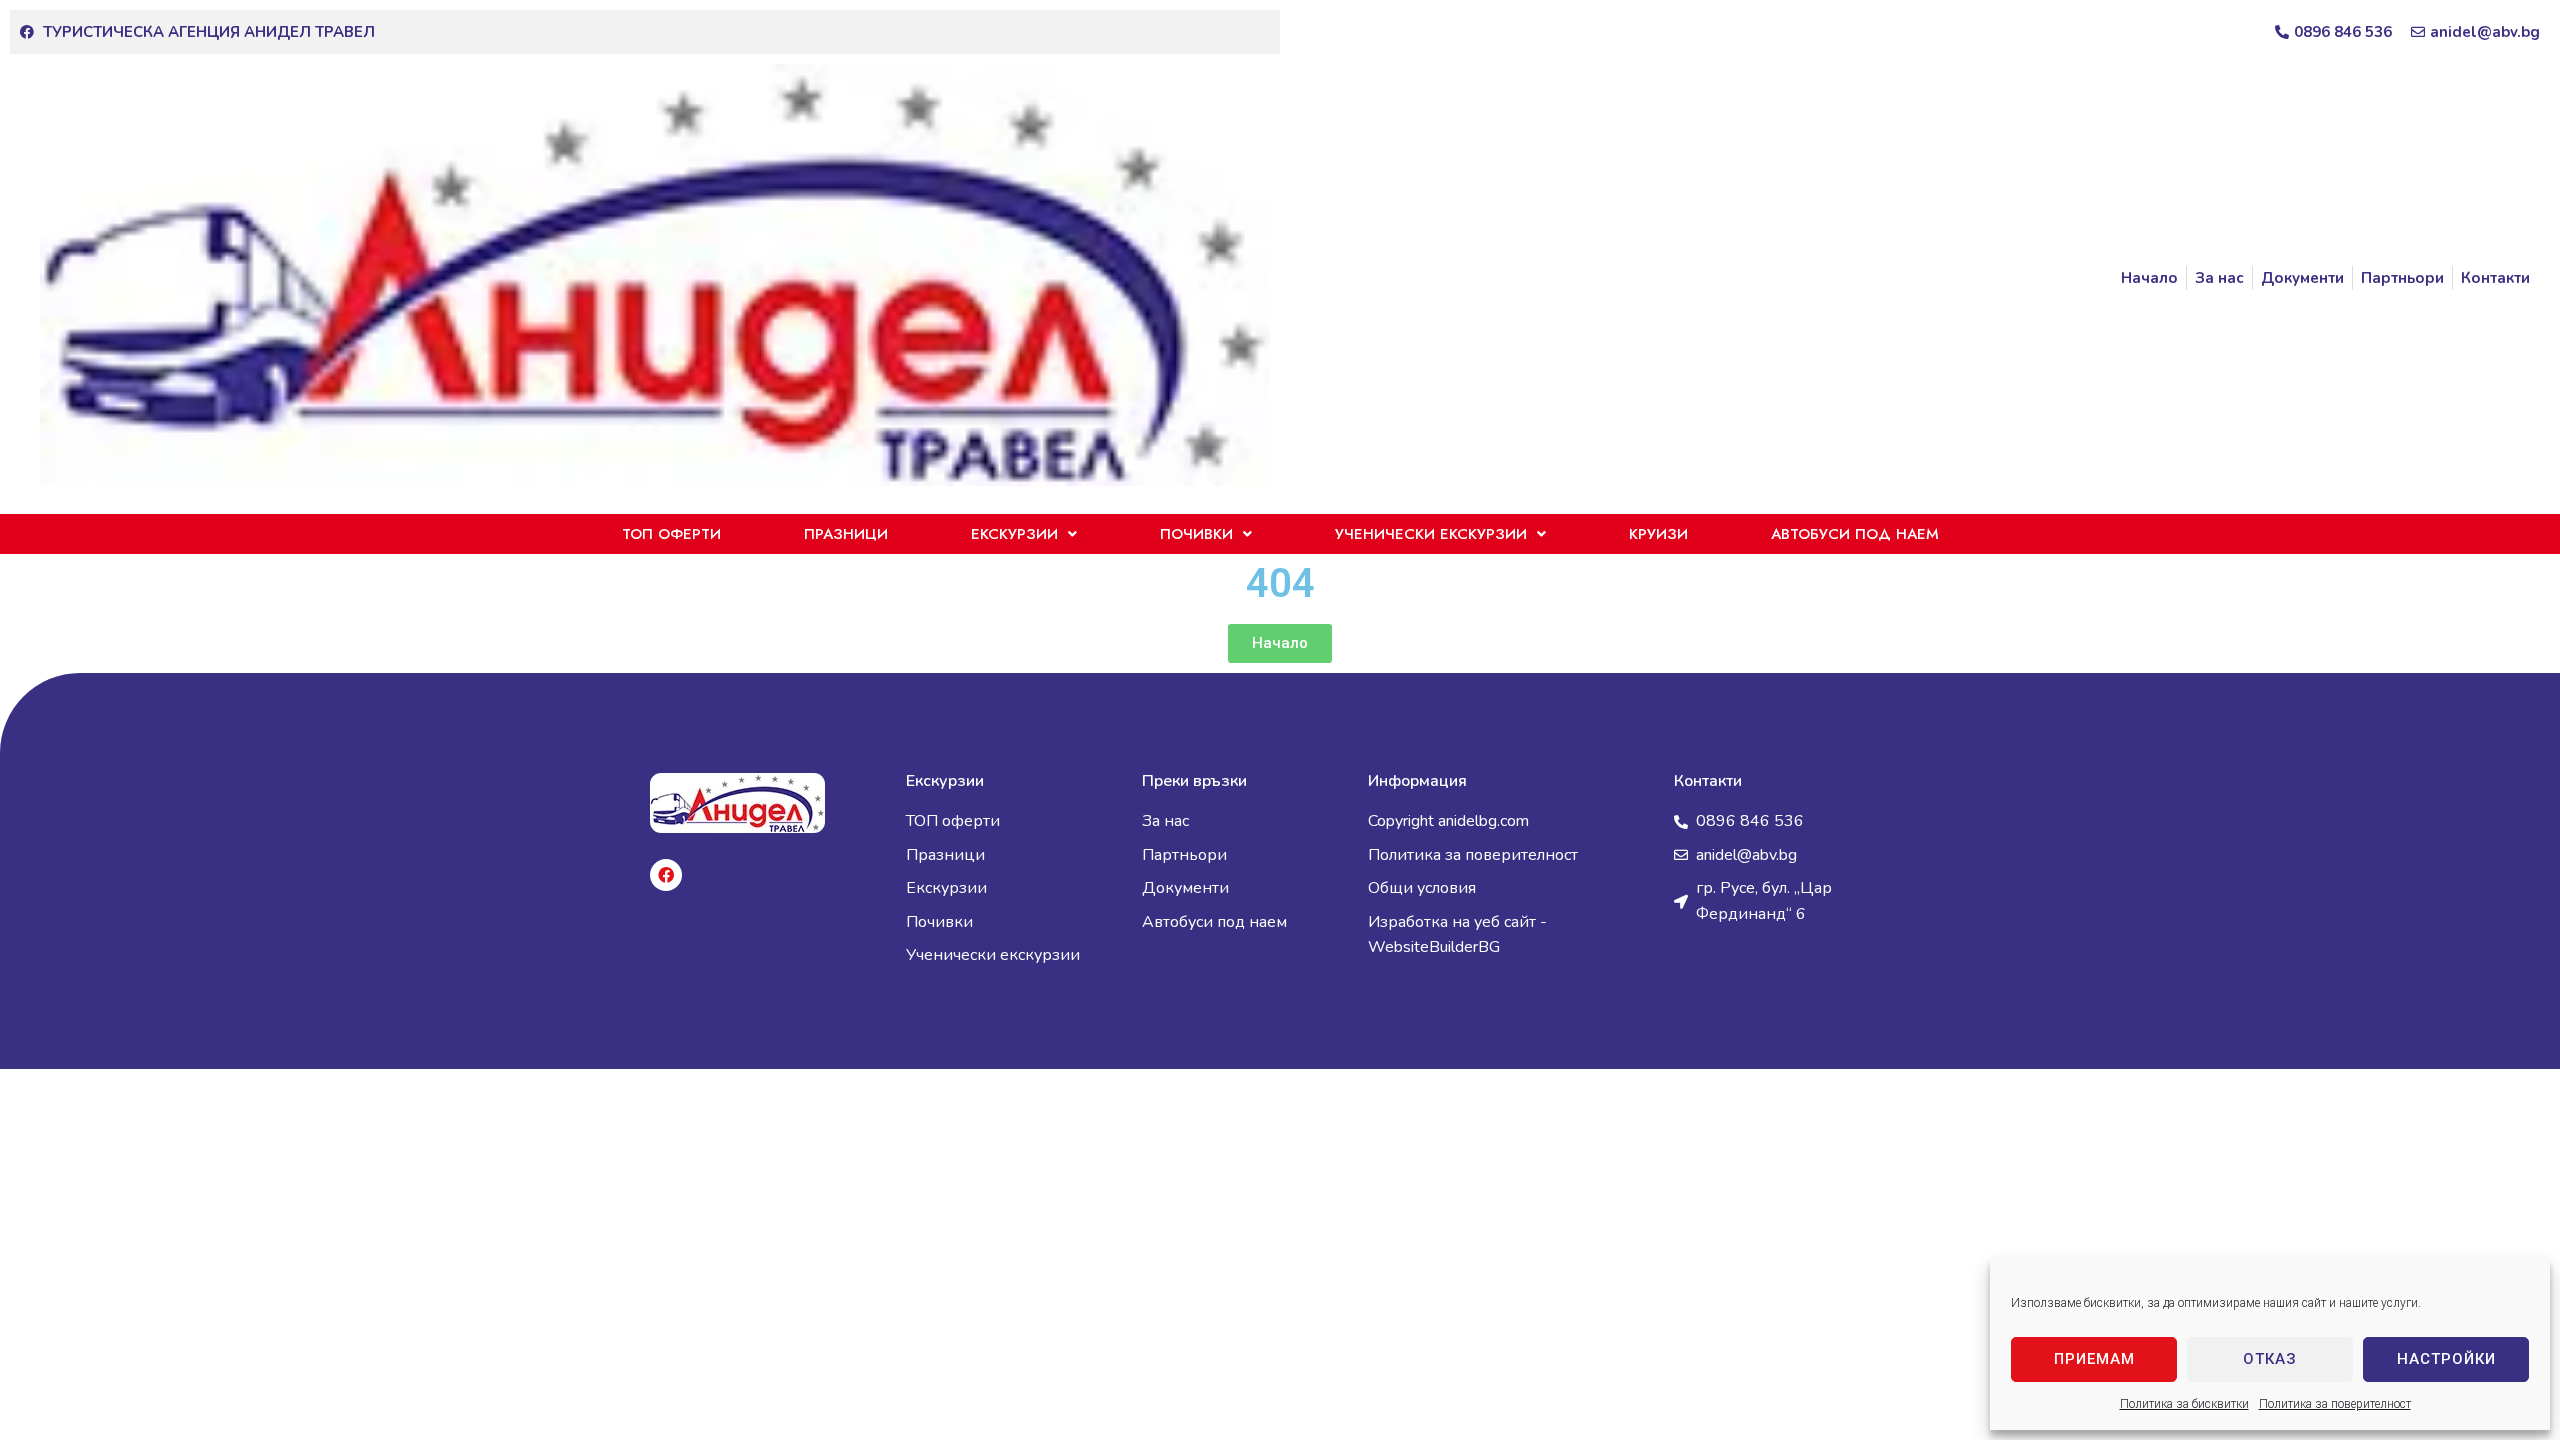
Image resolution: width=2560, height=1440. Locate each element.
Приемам (2094, 1359)
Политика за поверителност (2335, 1404)
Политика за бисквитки (2184, 1404)
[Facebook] (666, 875)
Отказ (2270, 1359)
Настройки (2446, 1359)
